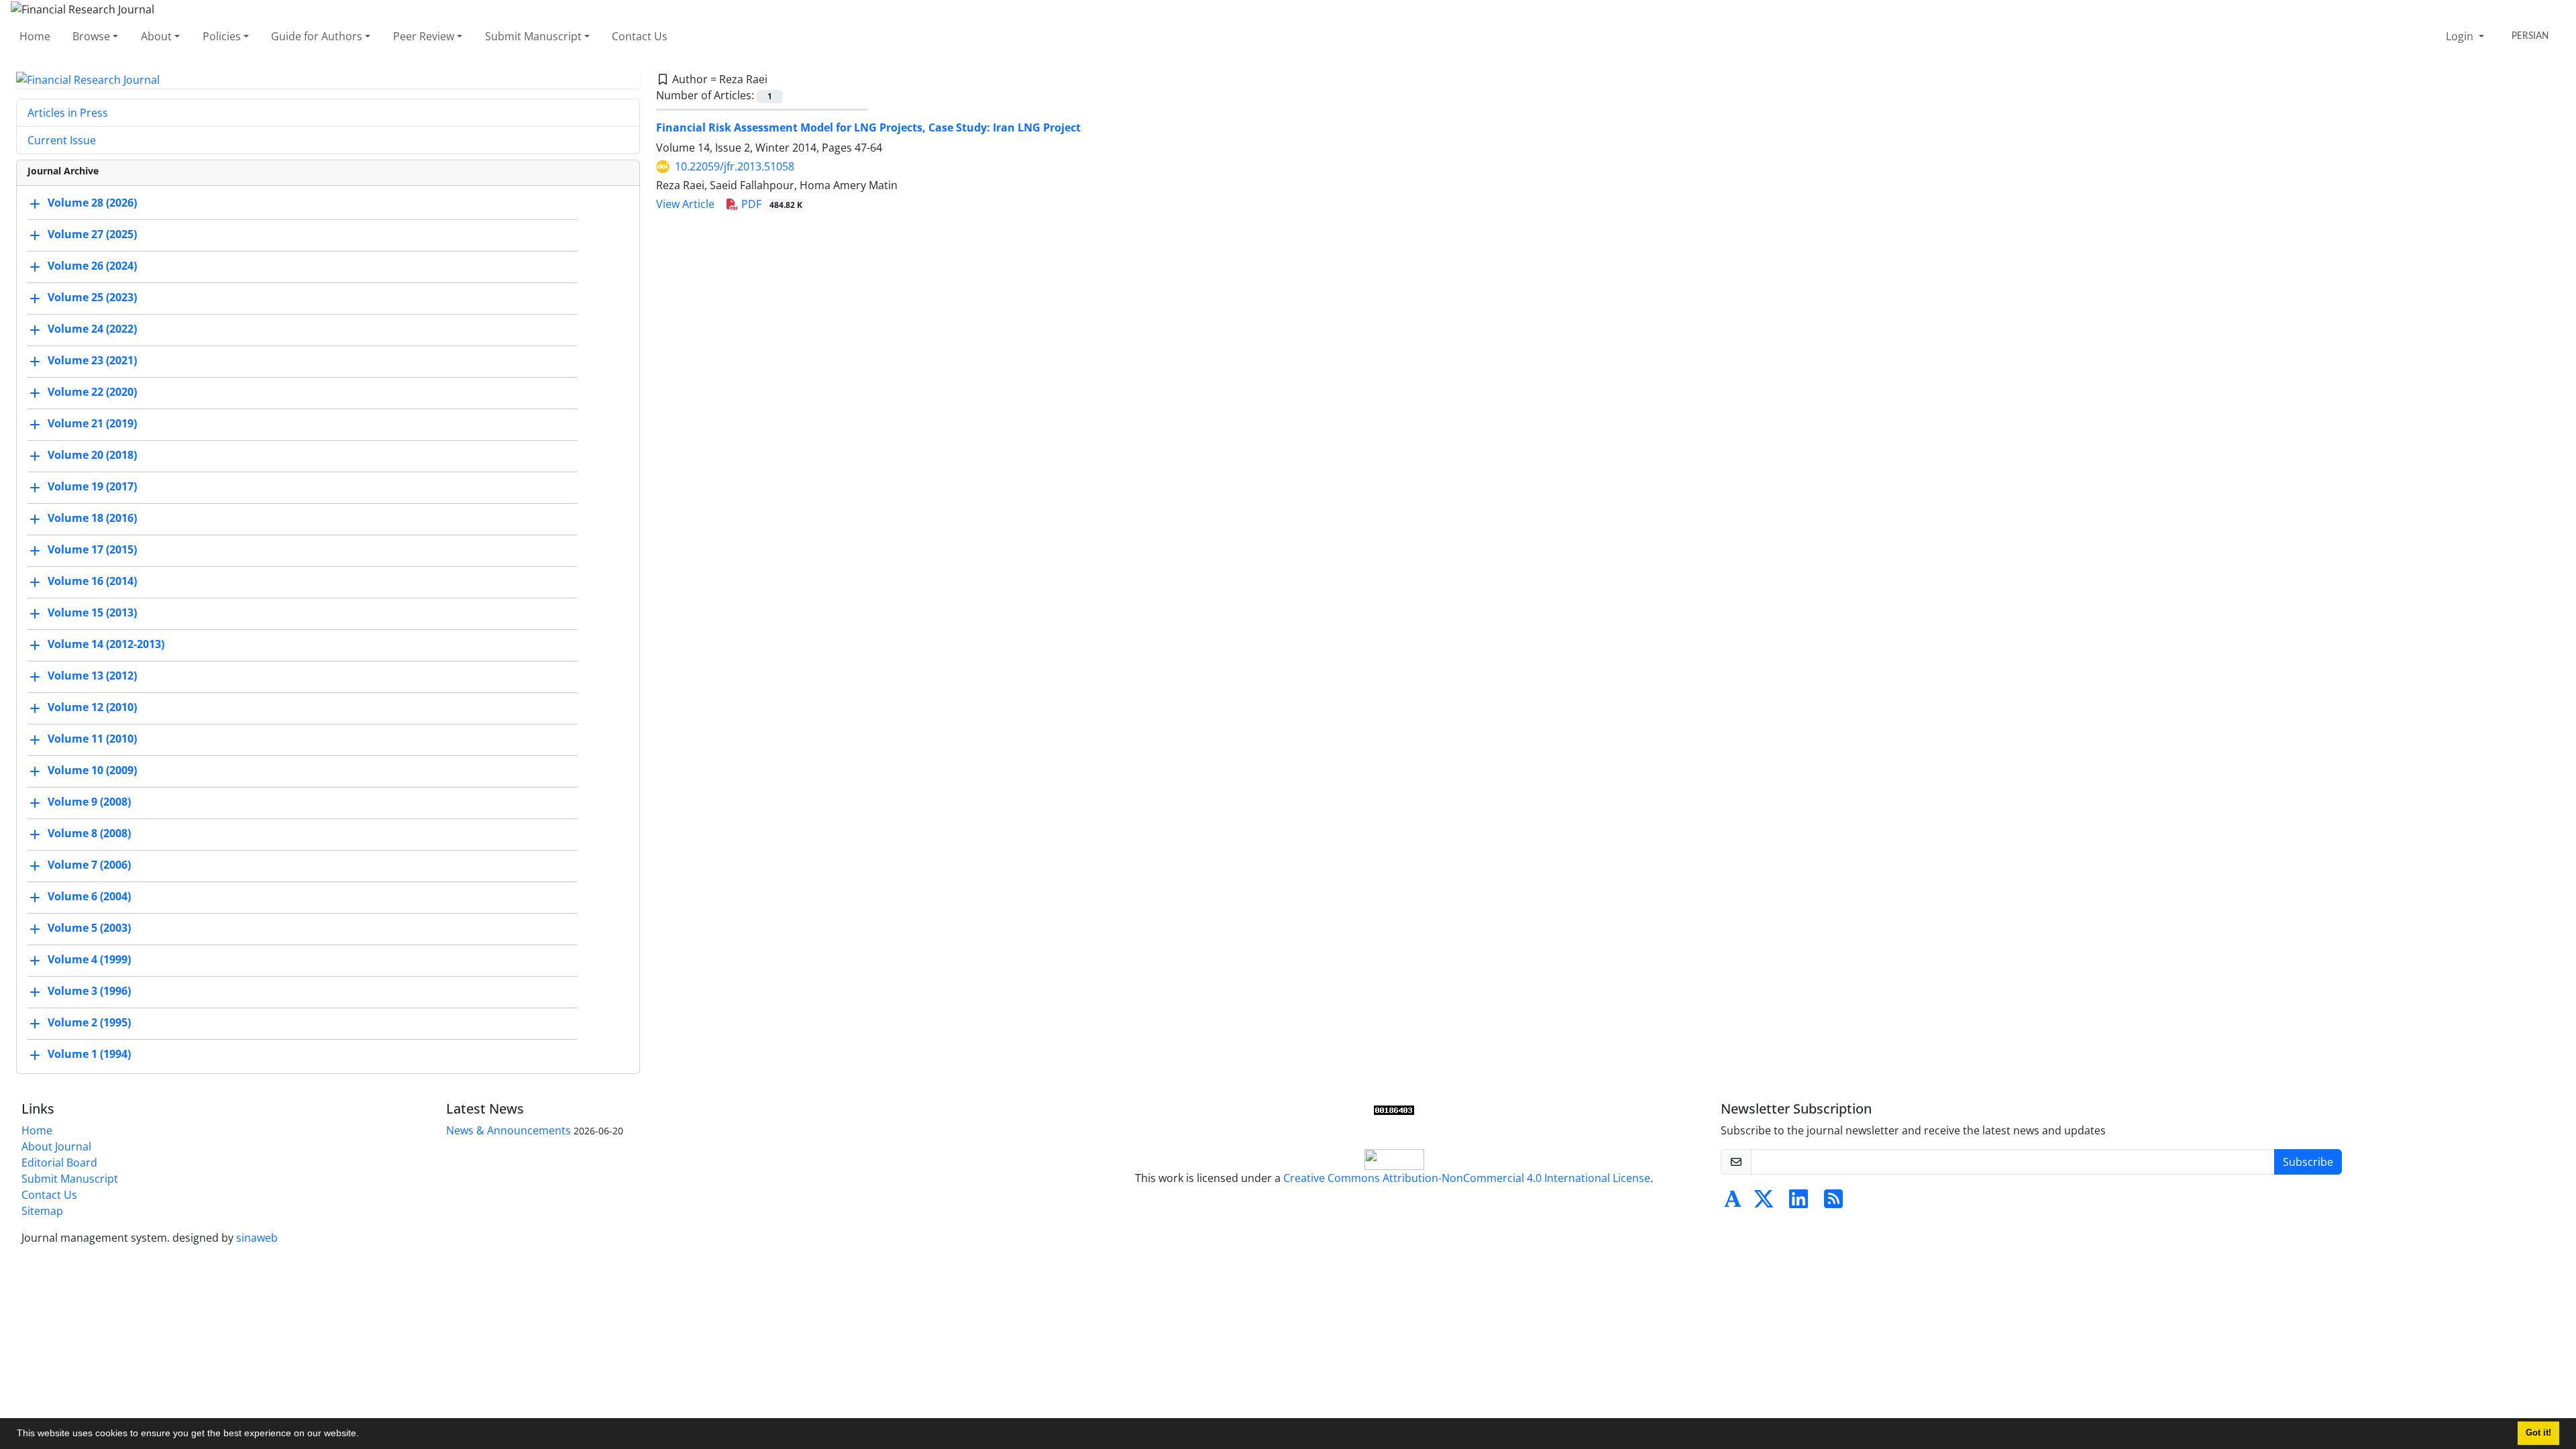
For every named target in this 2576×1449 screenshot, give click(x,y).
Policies (222, 36)
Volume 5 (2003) (89, 928)
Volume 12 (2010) (92, 708)
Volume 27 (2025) (92, 235)
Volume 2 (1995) (89, 1023)
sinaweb (257, 1238)
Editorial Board (59, 1163)
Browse (91, 36)
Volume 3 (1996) (89, 991)
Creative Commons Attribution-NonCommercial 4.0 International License (1467, 1178)
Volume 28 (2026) (92, 203)
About (156, 36)
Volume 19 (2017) (92, 487)
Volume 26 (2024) (92, 266)
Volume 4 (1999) (89, 960)
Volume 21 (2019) (92, 424)
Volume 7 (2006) (89, 865)
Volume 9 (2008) (89, 802)
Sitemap (42, 1211)
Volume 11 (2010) (92, 739)
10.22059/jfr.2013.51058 (735, 166)
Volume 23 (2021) (92, 361)
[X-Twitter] (1764, 1203)
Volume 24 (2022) (92, 329)
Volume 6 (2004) (89, 897)
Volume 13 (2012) (92, 676)
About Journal (56, 1146)
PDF (770, 204)
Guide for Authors (317, 36)
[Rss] (1833, 1203)
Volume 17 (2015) (92, 550)
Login (2461, 36)
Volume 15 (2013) (92, 613)
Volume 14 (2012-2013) (106, 645)
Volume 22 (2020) (92, 392)
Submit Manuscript (533, 36)
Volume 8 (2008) (89, 834)
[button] (364, 1435)
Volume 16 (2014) (92, 582)
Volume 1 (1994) (89, 1055)
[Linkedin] (1799, 1203)
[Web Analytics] (1394, 1109)
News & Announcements (508, 1130)
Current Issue (62, 140)
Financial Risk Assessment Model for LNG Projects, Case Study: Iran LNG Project (868, 127)
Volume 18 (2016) (92, 519)
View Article (685, 204)
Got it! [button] (2538, 1433)
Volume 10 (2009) (92, 771)
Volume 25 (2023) (92, 298)
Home (35, 36)
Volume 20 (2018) (92, 455)
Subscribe (2308, 1162)
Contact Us (640, 36)
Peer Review (424, 36)
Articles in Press (68, 113)
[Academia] (1733, 1203)
